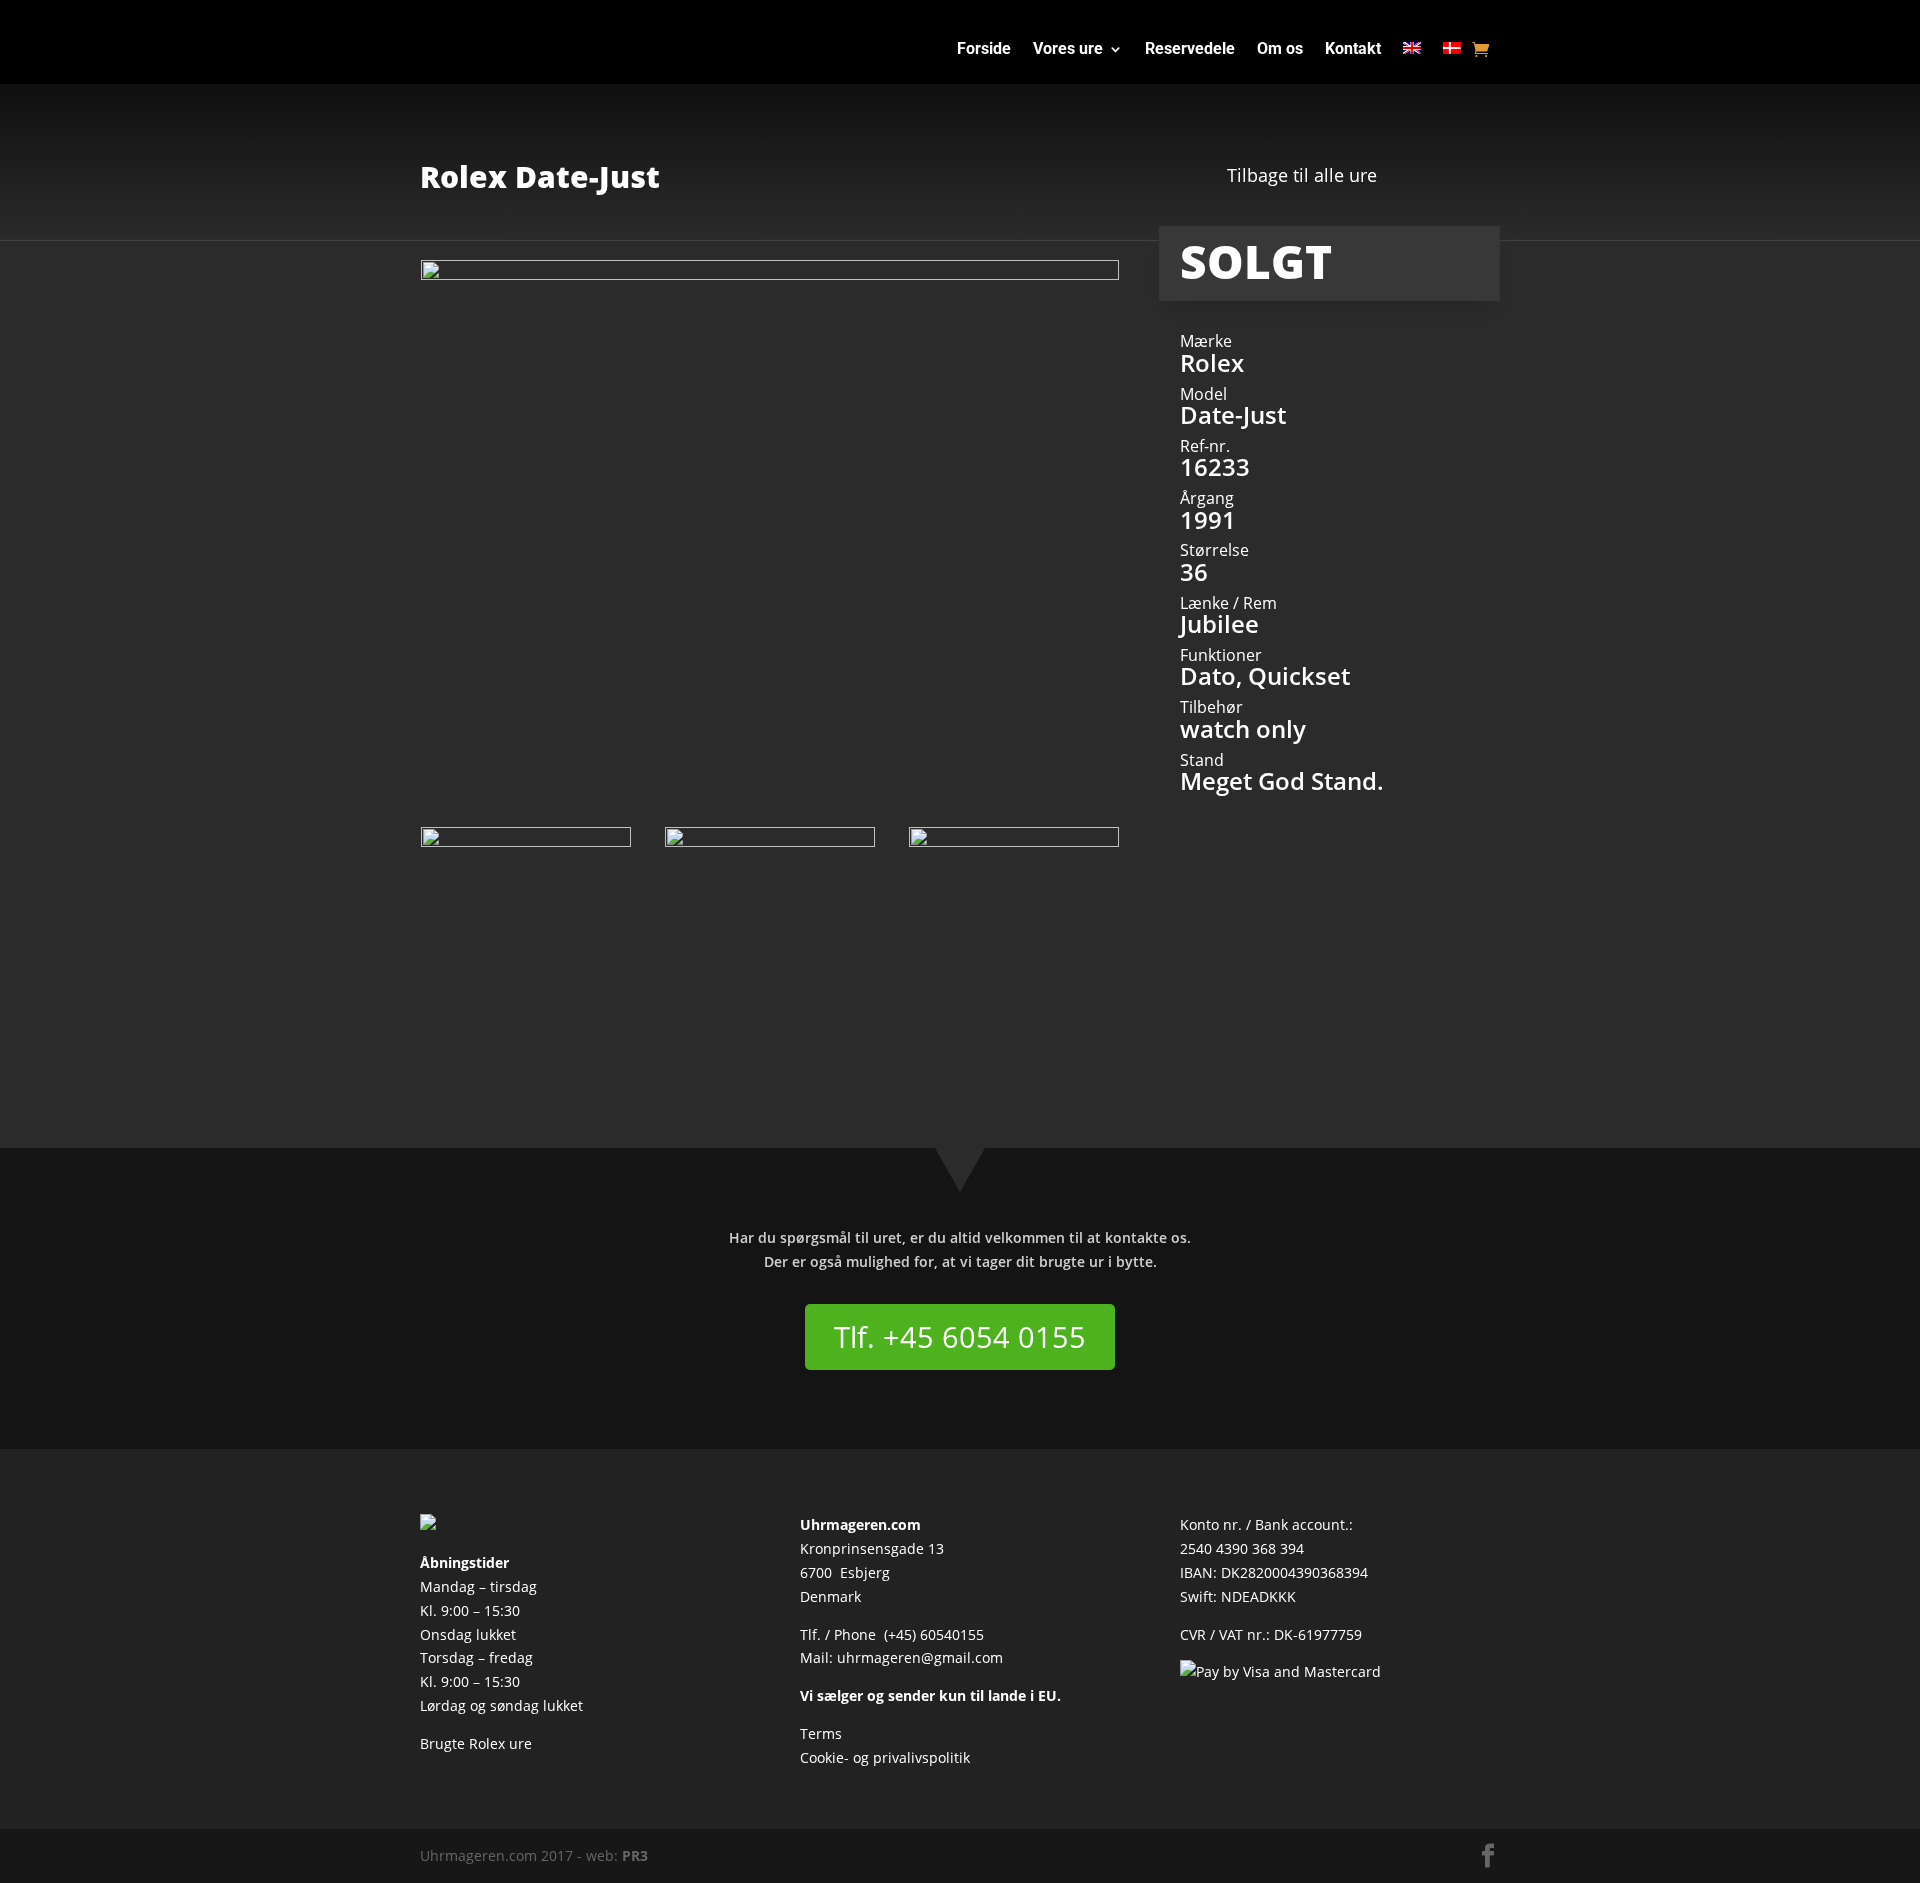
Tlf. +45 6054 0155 (960, 1336)
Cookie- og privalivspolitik (885, 1757)
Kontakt (1353, 50)
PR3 (635, 1855)
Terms (821, 1733)
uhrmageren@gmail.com (920, 1657)
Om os (1280, 50)
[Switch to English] (1412, 53)
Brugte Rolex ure (476, 1743)
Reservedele (1190, 50)
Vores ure (1068, 50)
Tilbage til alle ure (1302, 175)
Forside (984, 50)
